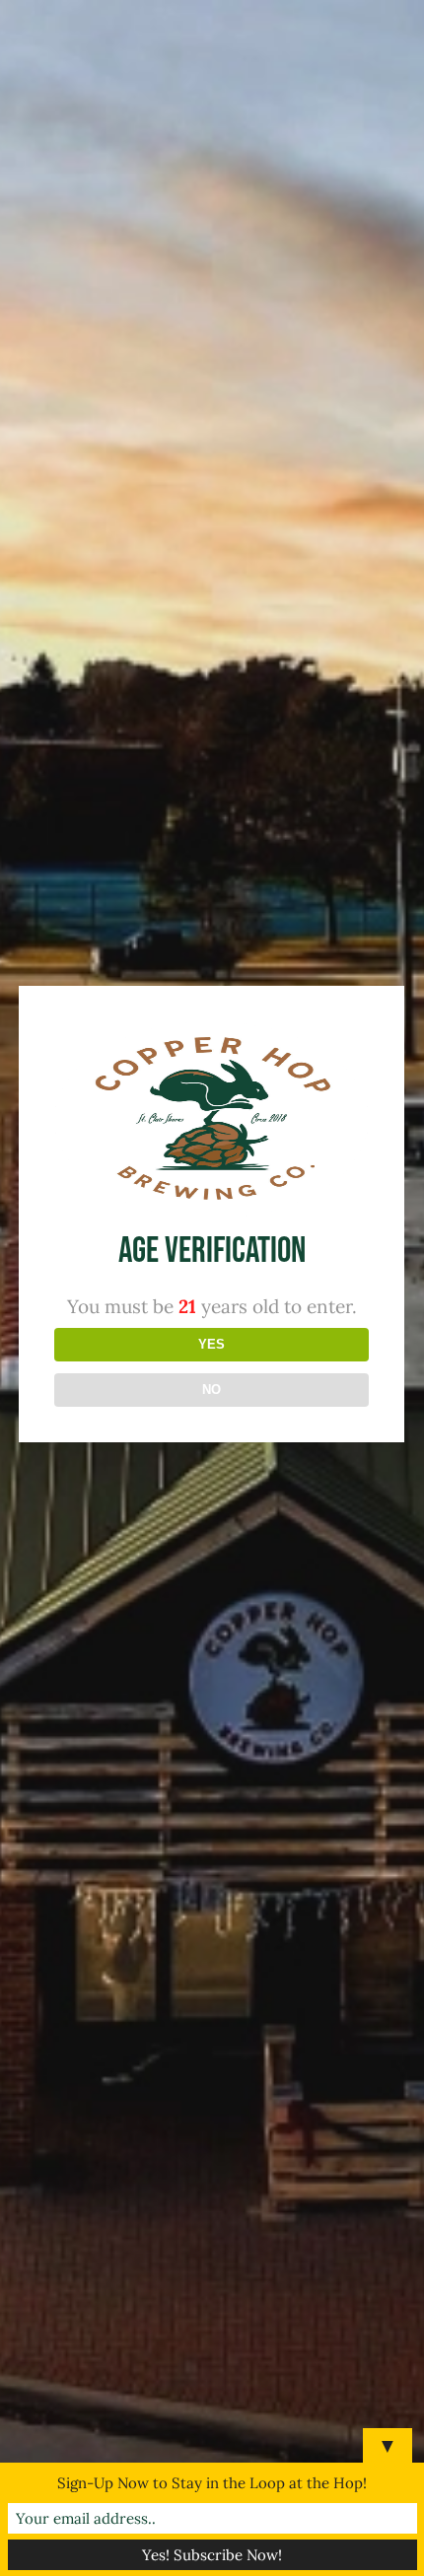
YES (212, 1344)
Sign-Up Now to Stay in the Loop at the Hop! (212, 2483)
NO (212, 1390)
